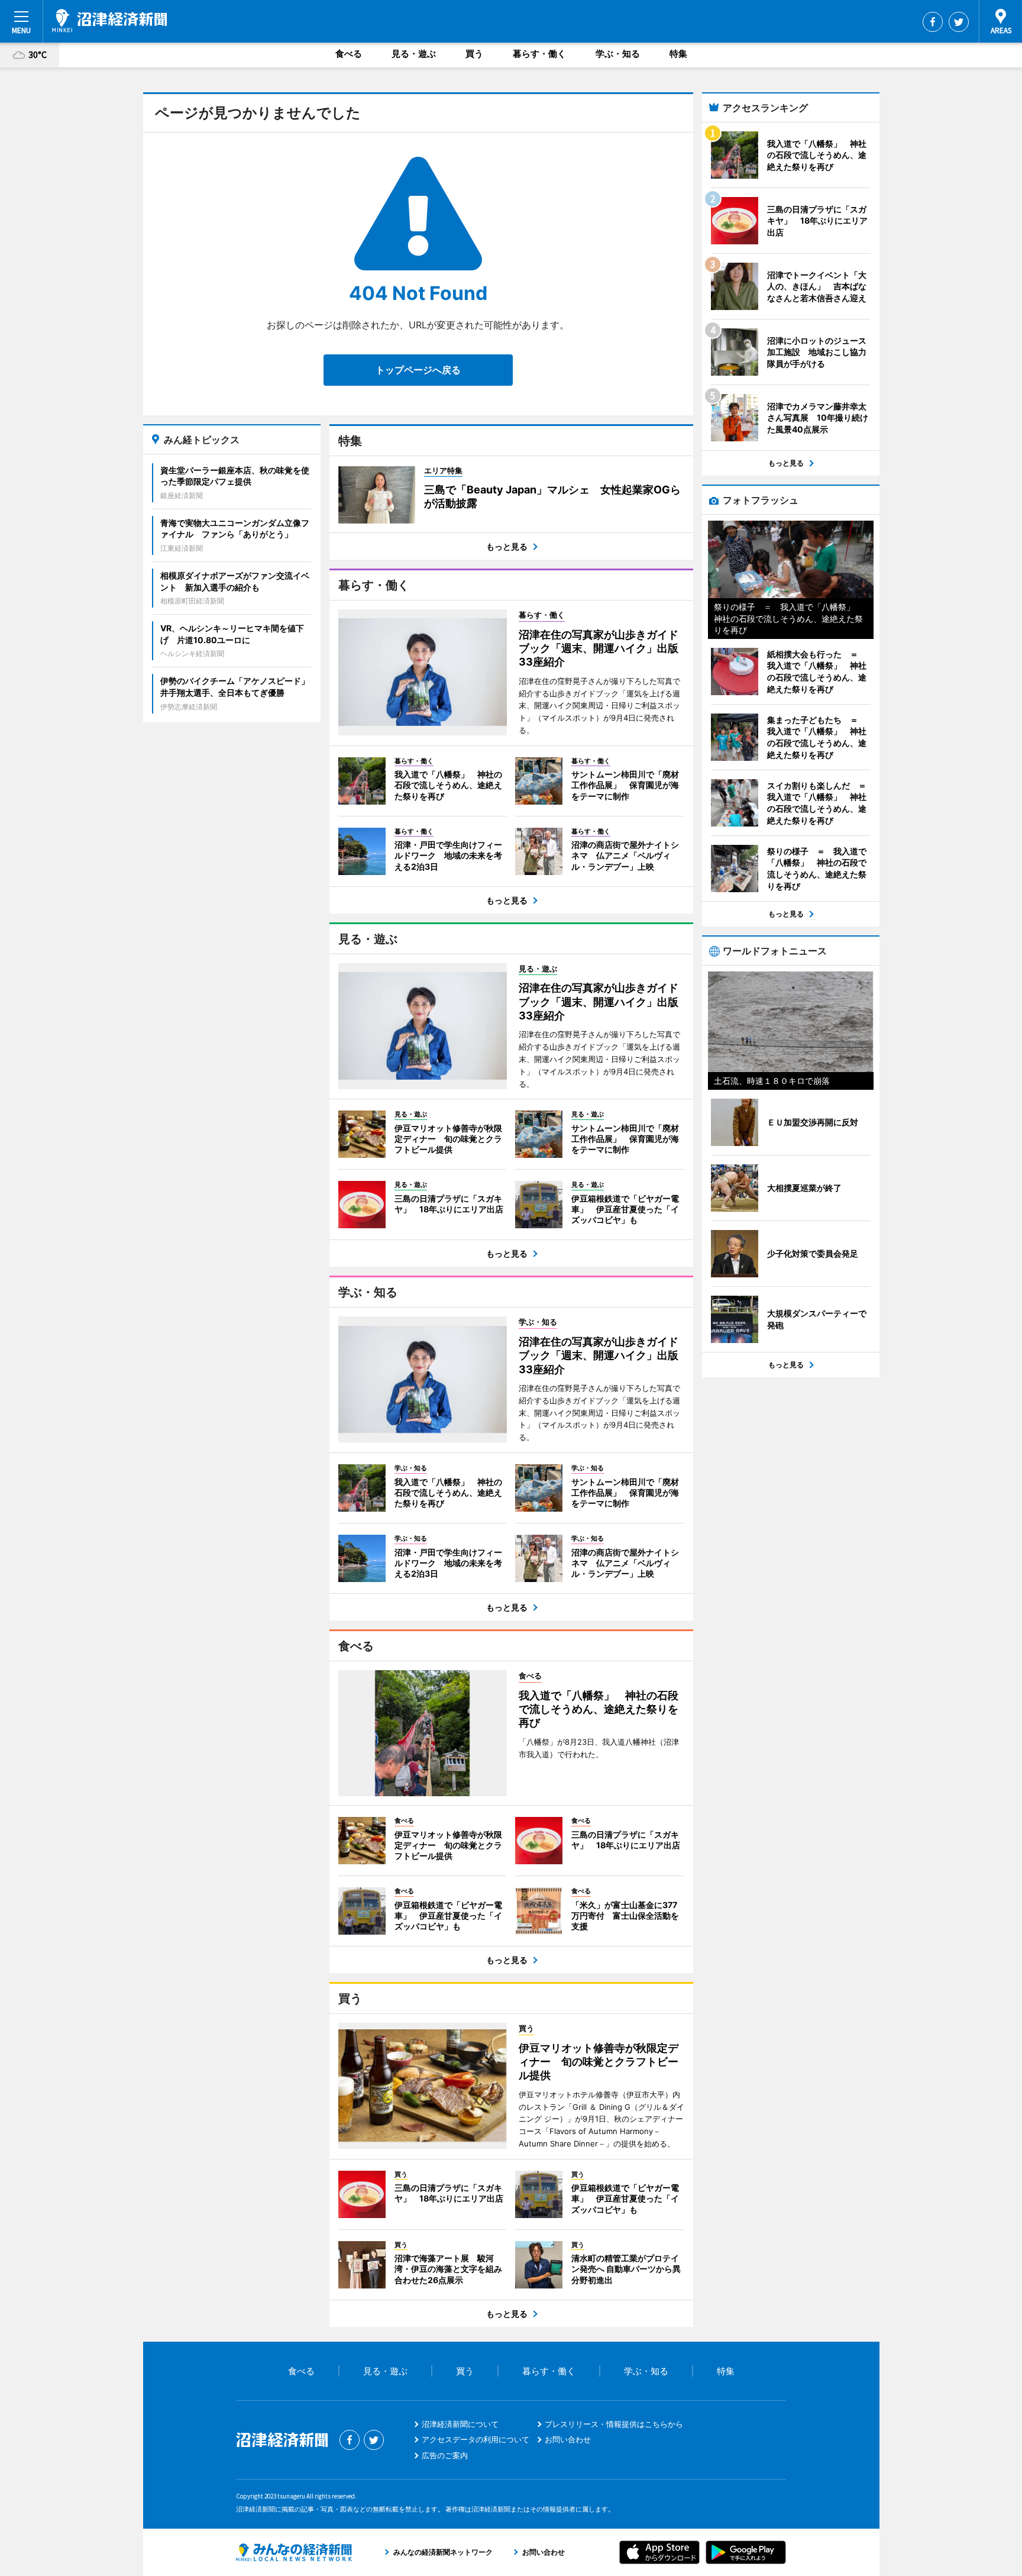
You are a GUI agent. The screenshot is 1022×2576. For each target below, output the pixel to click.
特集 (678, 54)
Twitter (959, 22)
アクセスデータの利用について (476, 2439)
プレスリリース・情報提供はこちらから (614, 2424)
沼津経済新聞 (109, 21)
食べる (349, 54)
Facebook (933, 22)
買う (474, 54)
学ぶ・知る (618, 54)
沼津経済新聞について (460, 2424)
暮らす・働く (539, 54)
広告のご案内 (445, 2455)
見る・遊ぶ (414, 54)
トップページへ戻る (418, 370)
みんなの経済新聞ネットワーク (294, 2552)
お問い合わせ (568, 2439)
